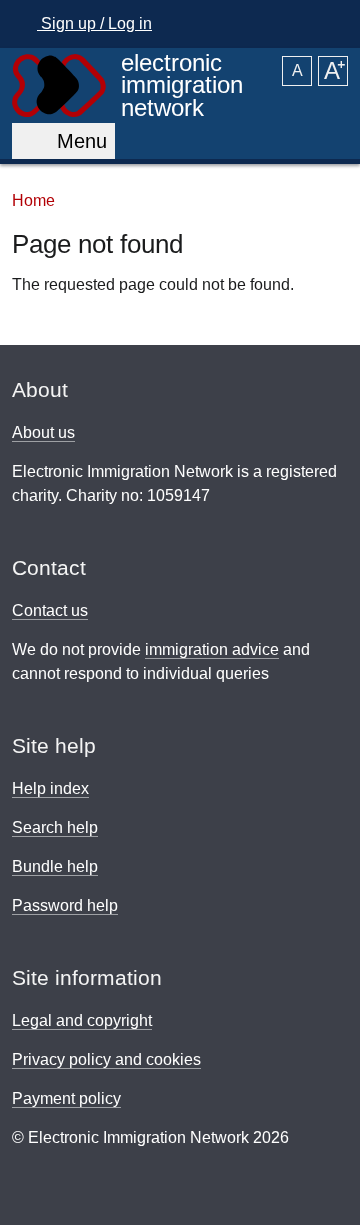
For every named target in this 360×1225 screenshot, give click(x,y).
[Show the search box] (327, 24)
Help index (50, 788)
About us (43, 432)
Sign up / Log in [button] (94, 23)
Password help (65, 905)
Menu (76, 141)
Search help (55, 827)
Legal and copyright (82, 1020)
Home (33, 200)
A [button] (297, 70)
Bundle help (55, 866)
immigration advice (212, 649)
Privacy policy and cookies (106, 1059)
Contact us (50, 610)
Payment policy (66, 1098)
